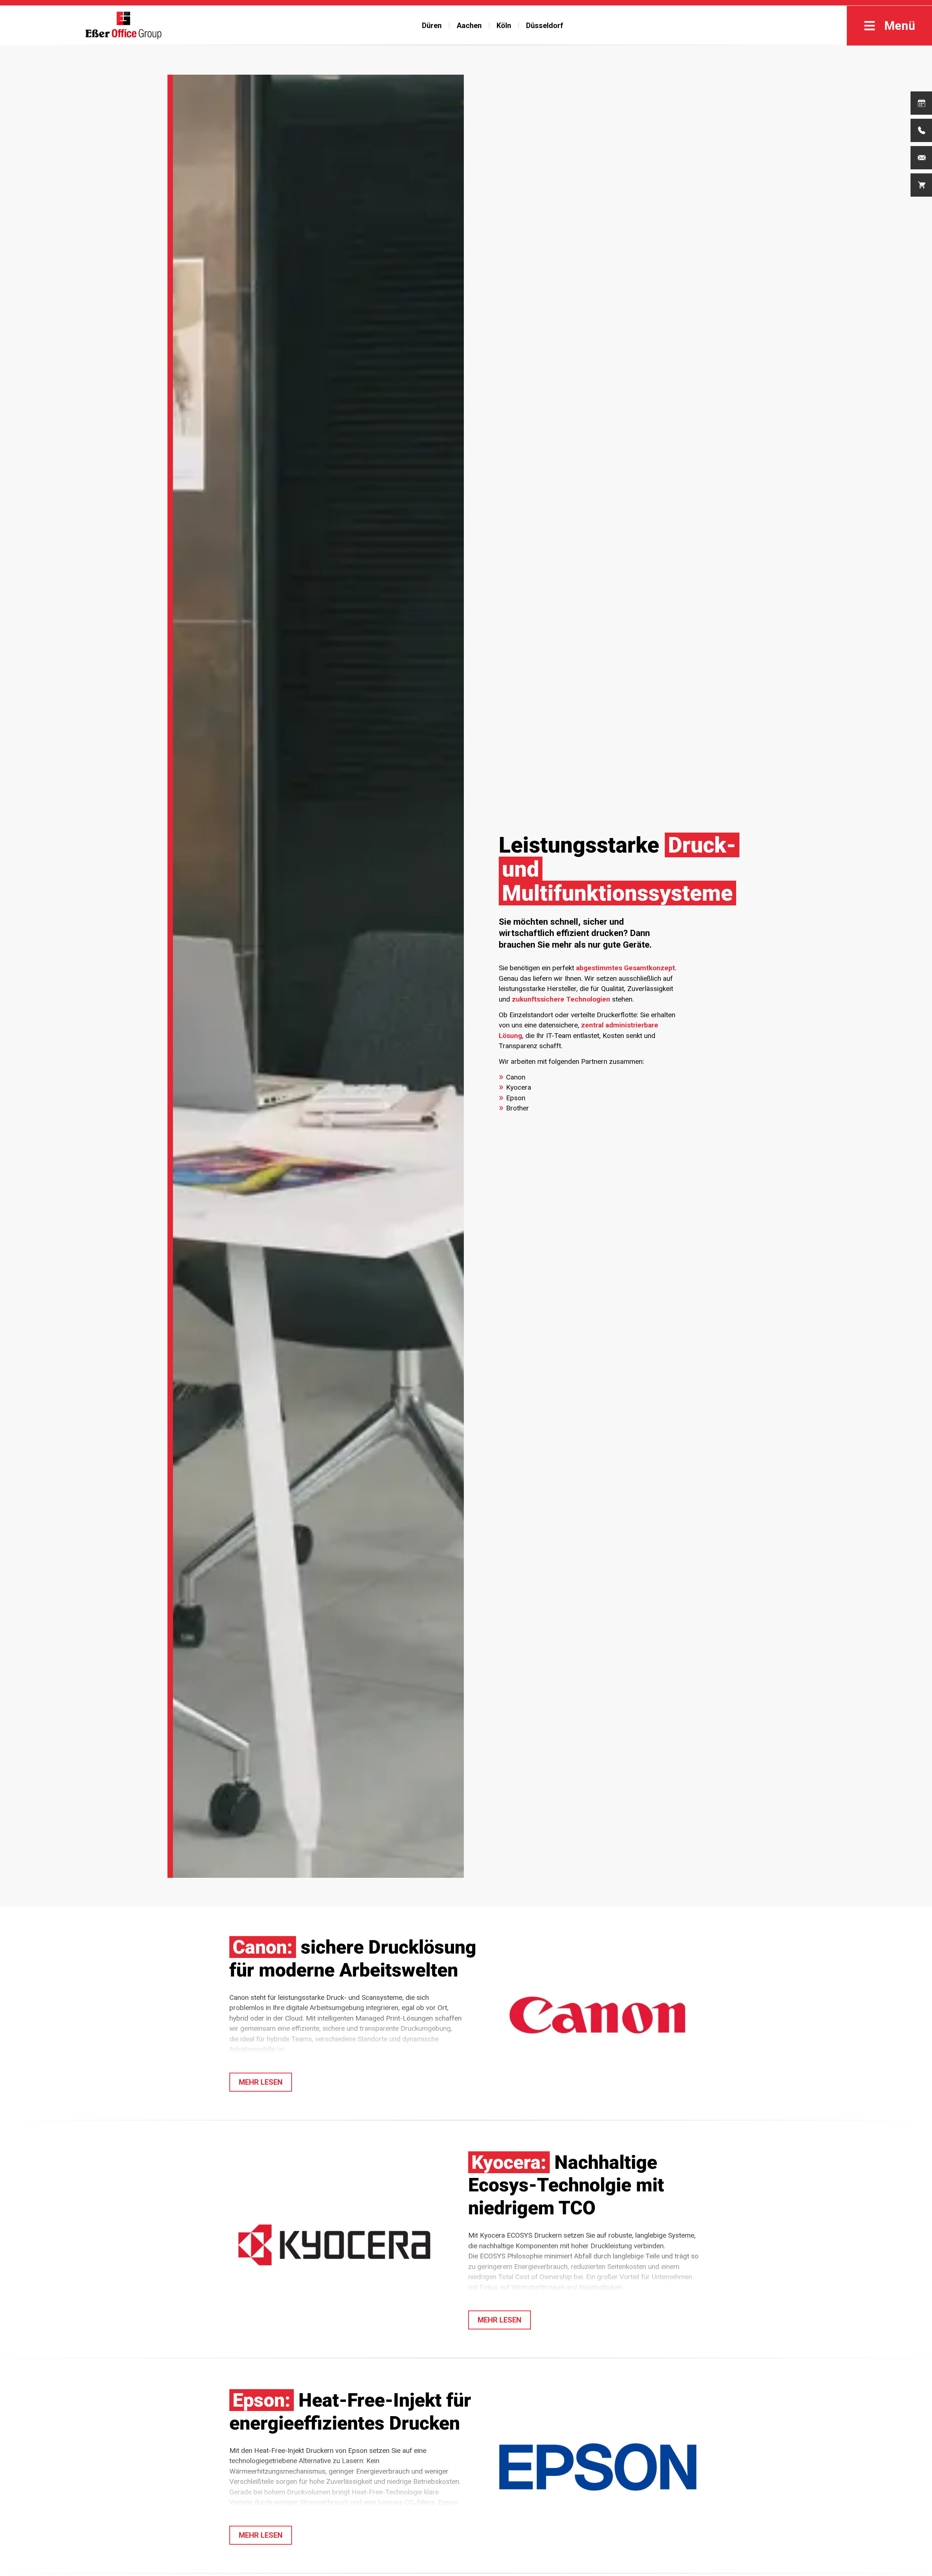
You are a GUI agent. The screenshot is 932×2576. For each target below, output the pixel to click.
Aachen (469, 25)
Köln (504, 25)
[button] (261, 2082)
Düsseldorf (545, 25)
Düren (432, 25)
